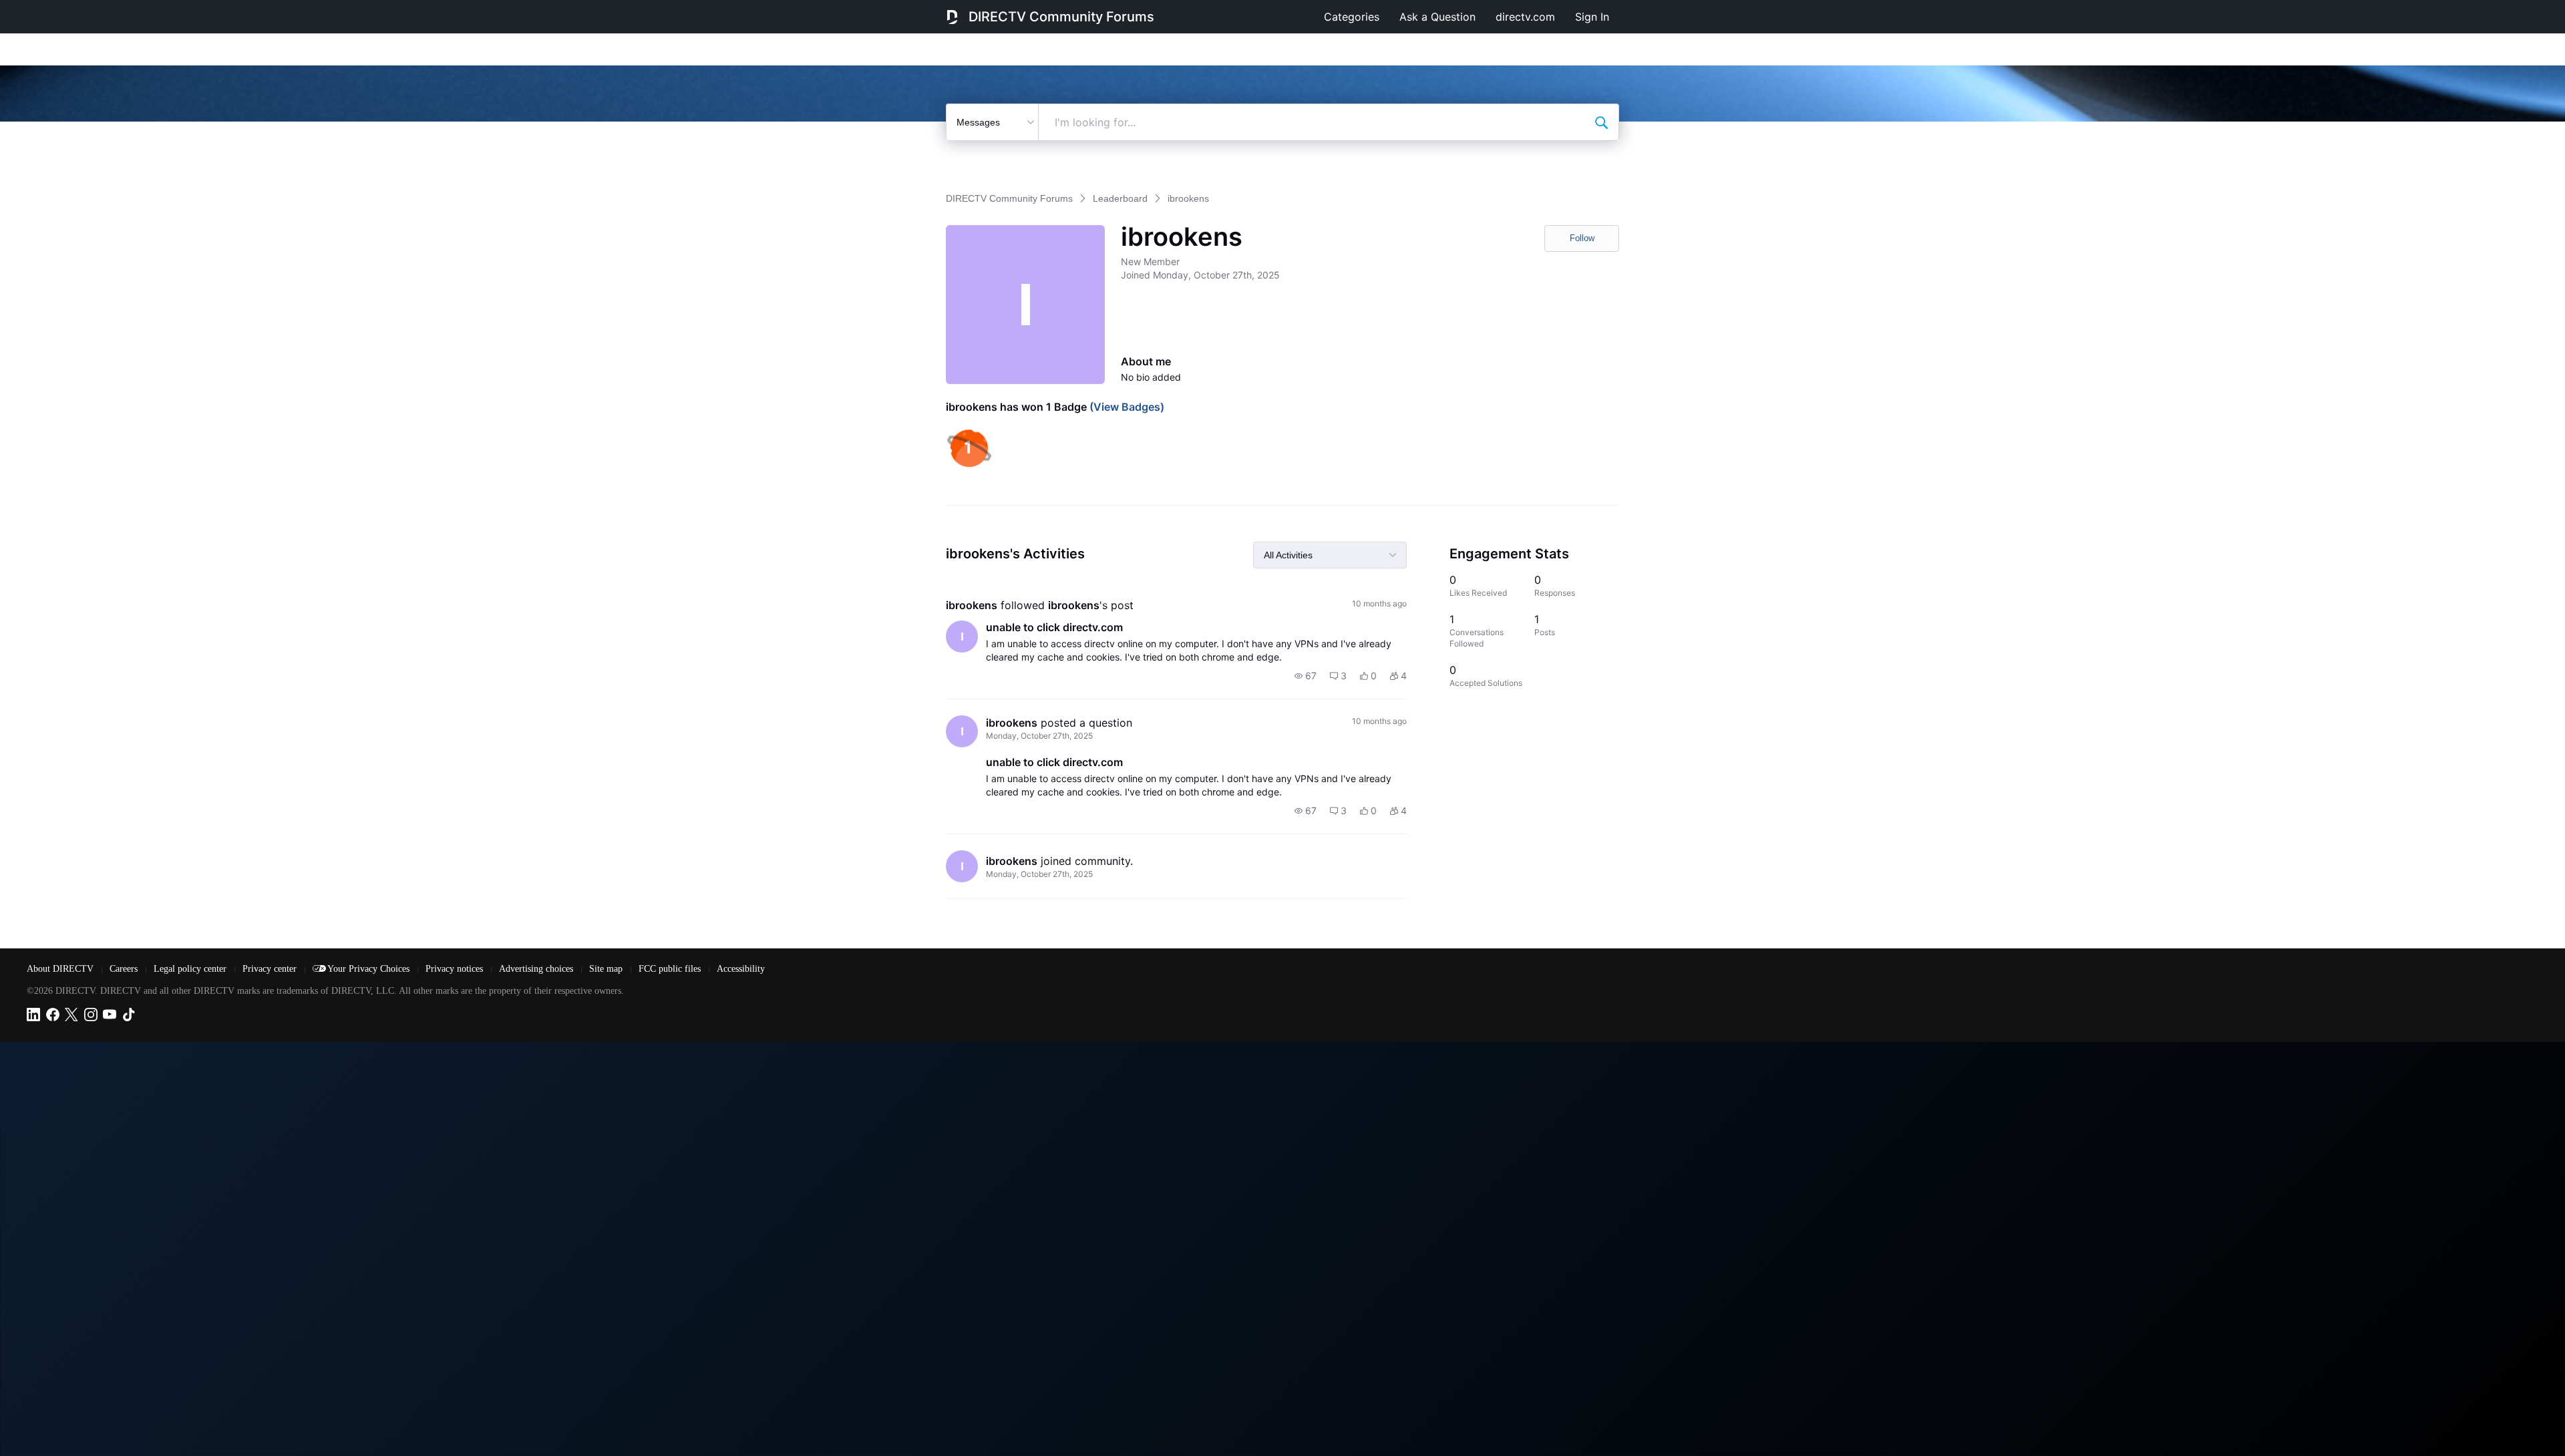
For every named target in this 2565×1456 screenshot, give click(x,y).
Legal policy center (191, 969)
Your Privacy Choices (370, 969)
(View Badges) (1126, 407)
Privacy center (271, 969)
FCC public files (671, 969)
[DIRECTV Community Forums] (952, 17)
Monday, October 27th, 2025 (1039, 736)
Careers (125, 969)
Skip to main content (56, 9)
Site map (607, 969)
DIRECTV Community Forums (1061, 17)
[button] (1306, 676)
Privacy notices (456, 969)
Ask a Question (1437, 17)
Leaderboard (1120, 198)
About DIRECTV (61, 969)
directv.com (1525, 17)
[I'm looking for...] (1601, 122)
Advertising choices (537, 969)
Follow (1582, 238)
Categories (1352, 17)
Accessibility (741, 969)
